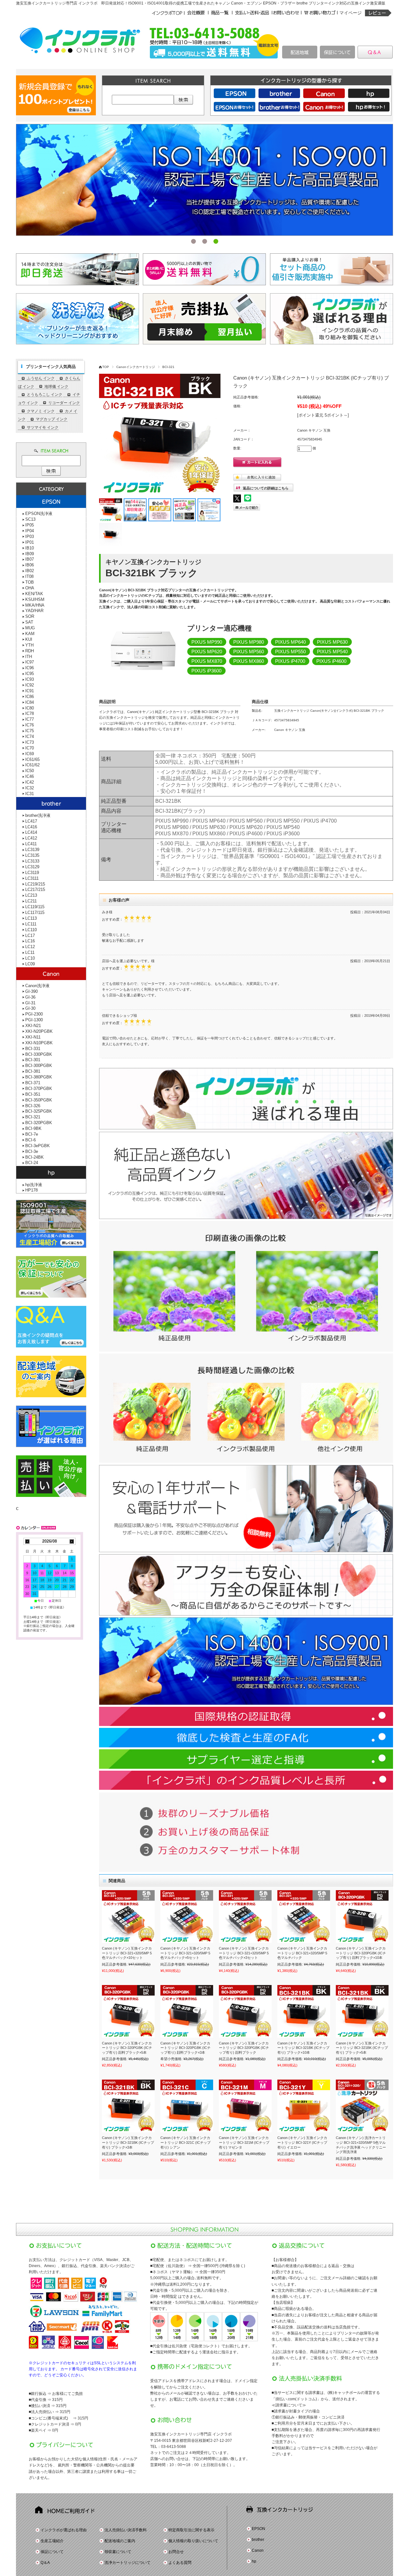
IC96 (30, 668)
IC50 (30, 771)
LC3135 (32, 855)
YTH (29, 645)
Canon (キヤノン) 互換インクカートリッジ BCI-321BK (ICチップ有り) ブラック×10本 (303, 2048)
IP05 (30, 525)
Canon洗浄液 (37, 986)
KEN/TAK (34, 594)
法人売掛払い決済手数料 (126, 2530)
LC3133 (32, 861)
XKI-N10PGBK (39, 1043)
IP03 (30, 537)
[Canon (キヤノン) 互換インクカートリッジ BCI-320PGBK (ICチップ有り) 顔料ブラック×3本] (187, 2011)
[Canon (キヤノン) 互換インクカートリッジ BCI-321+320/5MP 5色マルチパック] (304, 1917)
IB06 (30, 565)
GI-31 (30, 1003)
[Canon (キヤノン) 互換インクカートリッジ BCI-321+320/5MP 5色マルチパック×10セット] (128, 1917)
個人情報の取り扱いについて (193, 2541)
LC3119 (32, 873)
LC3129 (32, 867)
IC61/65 (32, 759)
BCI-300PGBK (39, 1066)
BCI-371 (33, 1083)
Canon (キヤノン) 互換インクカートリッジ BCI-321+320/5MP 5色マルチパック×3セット (244, 1953)
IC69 (30, 754)
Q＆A (45, 2563)
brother (258, 2540)
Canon (258, 2550)
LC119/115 (35, 907)
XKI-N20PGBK (39, 1031)
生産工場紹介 (52, 2541)
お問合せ (176, 2552)
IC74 (30, 736)
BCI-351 (33, 1094)
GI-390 (31, 991)
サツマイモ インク (43, 427)
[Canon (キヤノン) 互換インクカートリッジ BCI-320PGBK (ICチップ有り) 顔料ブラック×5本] (128, 2011)
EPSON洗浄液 (39, 514)
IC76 (30, 725)
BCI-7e (32, 1134)
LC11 (30, 952)
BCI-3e (32, 1151)
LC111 (31, 924)
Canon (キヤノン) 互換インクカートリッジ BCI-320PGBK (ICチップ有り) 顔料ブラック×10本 (361, 1953)
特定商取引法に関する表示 (191, 2530)
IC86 (30, 697)
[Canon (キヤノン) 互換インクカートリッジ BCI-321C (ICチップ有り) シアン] (187, 2106)
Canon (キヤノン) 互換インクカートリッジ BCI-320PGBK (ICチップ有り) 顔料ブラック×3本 (185, 2048)
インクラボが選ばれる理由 (64, 2530)
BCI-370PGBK (39, 1089)
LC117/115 (35, 912)
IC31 (30, 794)
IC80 (30, 708)
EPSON (259, 2529)
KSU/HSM (35, 599)
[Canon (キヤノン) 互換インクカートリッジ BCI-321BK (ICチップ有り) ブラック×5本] (362, 2011)
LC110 (31, 930)
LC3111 (32, 878)
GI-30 (30, 1008)
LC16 (30, 941)
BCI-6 (31, 1140)
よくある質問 (180, 2563)
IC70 (30, 748)
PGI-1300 (34, 1020)
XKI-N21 (33, 1026)
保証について (52, 2552)
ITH (29, 657)
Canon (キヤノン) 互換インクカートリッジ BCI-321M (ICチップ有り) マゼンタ (244, 2142)
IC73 (30, 742)
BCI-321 (168, 367)
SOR (30, 616)
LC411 (31, 844)
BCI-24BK (35, 1157)
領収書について (118, 2552)
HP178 (31, 1190)
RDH (30, 651)
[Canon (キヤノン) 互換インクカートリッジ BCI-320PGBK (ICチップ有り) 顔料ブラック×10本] (362, 1917)
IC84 (30, 702)
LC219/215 (35, 884)
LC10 (30, 958)
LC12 (30, 947)
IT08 (29, 576)
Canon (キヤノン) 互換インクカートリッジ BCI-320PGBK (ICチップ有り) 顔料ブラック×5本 (127, 2048)
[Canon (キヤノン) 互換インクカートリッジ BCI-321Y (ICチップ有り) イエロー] (304, 2106)
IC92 (30, 685)
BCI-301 (33, 1060)
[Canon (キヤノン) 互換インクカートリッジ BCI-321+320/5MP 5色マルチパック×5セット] (187, 1917)
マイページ (351, 13)
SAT (29, 622)
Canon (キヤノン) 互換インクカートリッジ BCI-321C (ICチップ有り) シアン (185, 2142)
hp (254, 2561)
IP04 (30, 531)
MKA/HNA (35, 605)
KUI (29, 639)
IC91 (30, 691)
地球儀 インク (56, 387)
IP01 (30, 542)
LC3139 (32, 850)
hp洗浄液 (34, 1185)
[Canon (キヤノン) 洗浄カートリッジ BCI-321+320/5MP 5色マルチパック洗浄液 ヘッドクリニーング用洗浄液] (362, 2106)
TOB (30, 582)
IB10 (30, 548)
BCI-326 (33, 1106)
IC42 (30, 782)
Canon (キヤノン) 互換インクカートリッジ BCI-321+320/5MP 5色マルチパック (302, 1953)
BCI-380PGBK (39, 1077)
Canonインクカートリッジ (136, 367)
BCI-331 (33, 1049)
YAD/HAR (34, 611)
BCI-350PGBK (39, 1100)
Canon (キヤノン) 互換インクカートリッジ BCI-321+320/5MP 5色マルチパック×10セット (127, 1953)
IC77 (30, 719)
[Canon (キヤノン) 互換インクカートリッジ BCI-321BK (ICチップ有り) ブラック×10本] (304, 2011)
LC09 (30, 964)
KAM (30, 634)
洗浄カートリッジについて (127, 2563)
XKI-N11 (33, 1037)
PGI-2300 (34, 1014)
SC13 (30, 519)
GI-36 (30, 997)
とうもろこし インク (45, 395)
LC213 (31, 895)
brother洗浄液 (38, 815)
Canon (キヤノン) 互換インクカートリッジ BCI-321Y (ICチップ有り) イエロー (302, 2142)
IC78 (30, 713)
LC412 (31, 838)
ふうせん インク (41, 378)
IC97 (30, 662)
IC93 (30, 679)
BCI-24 (32, 1163)
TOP (106, 367)
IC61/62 (32, 765)
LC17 (30, 935)
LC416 (31, 827)
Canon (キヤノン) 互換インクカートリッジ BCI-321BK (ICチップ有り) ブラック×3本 (128, 2142)
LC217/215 (35, 889)
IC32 (30, 788)
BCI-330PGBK (39, 1054)
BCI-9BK (33, 1128)
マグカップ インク (52, 419)
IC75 (30, 731)
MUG (30, 628)
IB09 (30, 554)
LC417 (31, 821)
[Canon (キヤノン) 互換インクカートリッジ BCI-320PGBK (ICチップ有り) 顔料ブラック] (245, 2011)
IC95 (30, 674)
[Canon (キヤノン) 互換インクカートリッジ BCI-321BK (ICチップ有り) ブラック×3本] (128, 2106)
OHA (30, 588)
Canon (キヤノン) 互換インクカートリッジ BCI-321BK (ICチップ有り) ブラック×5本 (362, 2048)
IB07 (30, 559)
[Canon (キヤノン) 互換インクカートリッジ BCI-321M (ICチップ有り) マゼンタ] (245, 2106)
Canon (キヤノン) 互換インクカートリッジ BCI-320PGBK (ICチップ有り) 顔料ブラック (244, 2048)
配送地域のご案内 (120, 2541)
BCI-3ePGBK (38, 1146)
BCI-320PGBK (39, 1123)
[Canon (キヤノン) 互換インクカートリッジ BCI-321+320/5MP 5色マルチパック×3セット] (245, 1917)
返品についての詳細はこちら (266, 488)
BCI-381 (33, 1071)
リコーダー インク (64, 403)
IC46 (30, 776)
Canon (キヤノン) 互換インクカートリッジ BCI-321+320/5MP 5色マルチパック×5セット (185, 1953)
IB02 (30, 571)
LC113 (31, 918)
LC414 (31, 832)
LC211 (31, 901)
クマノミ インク (41, 411)
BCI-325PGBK (39, 1111)
